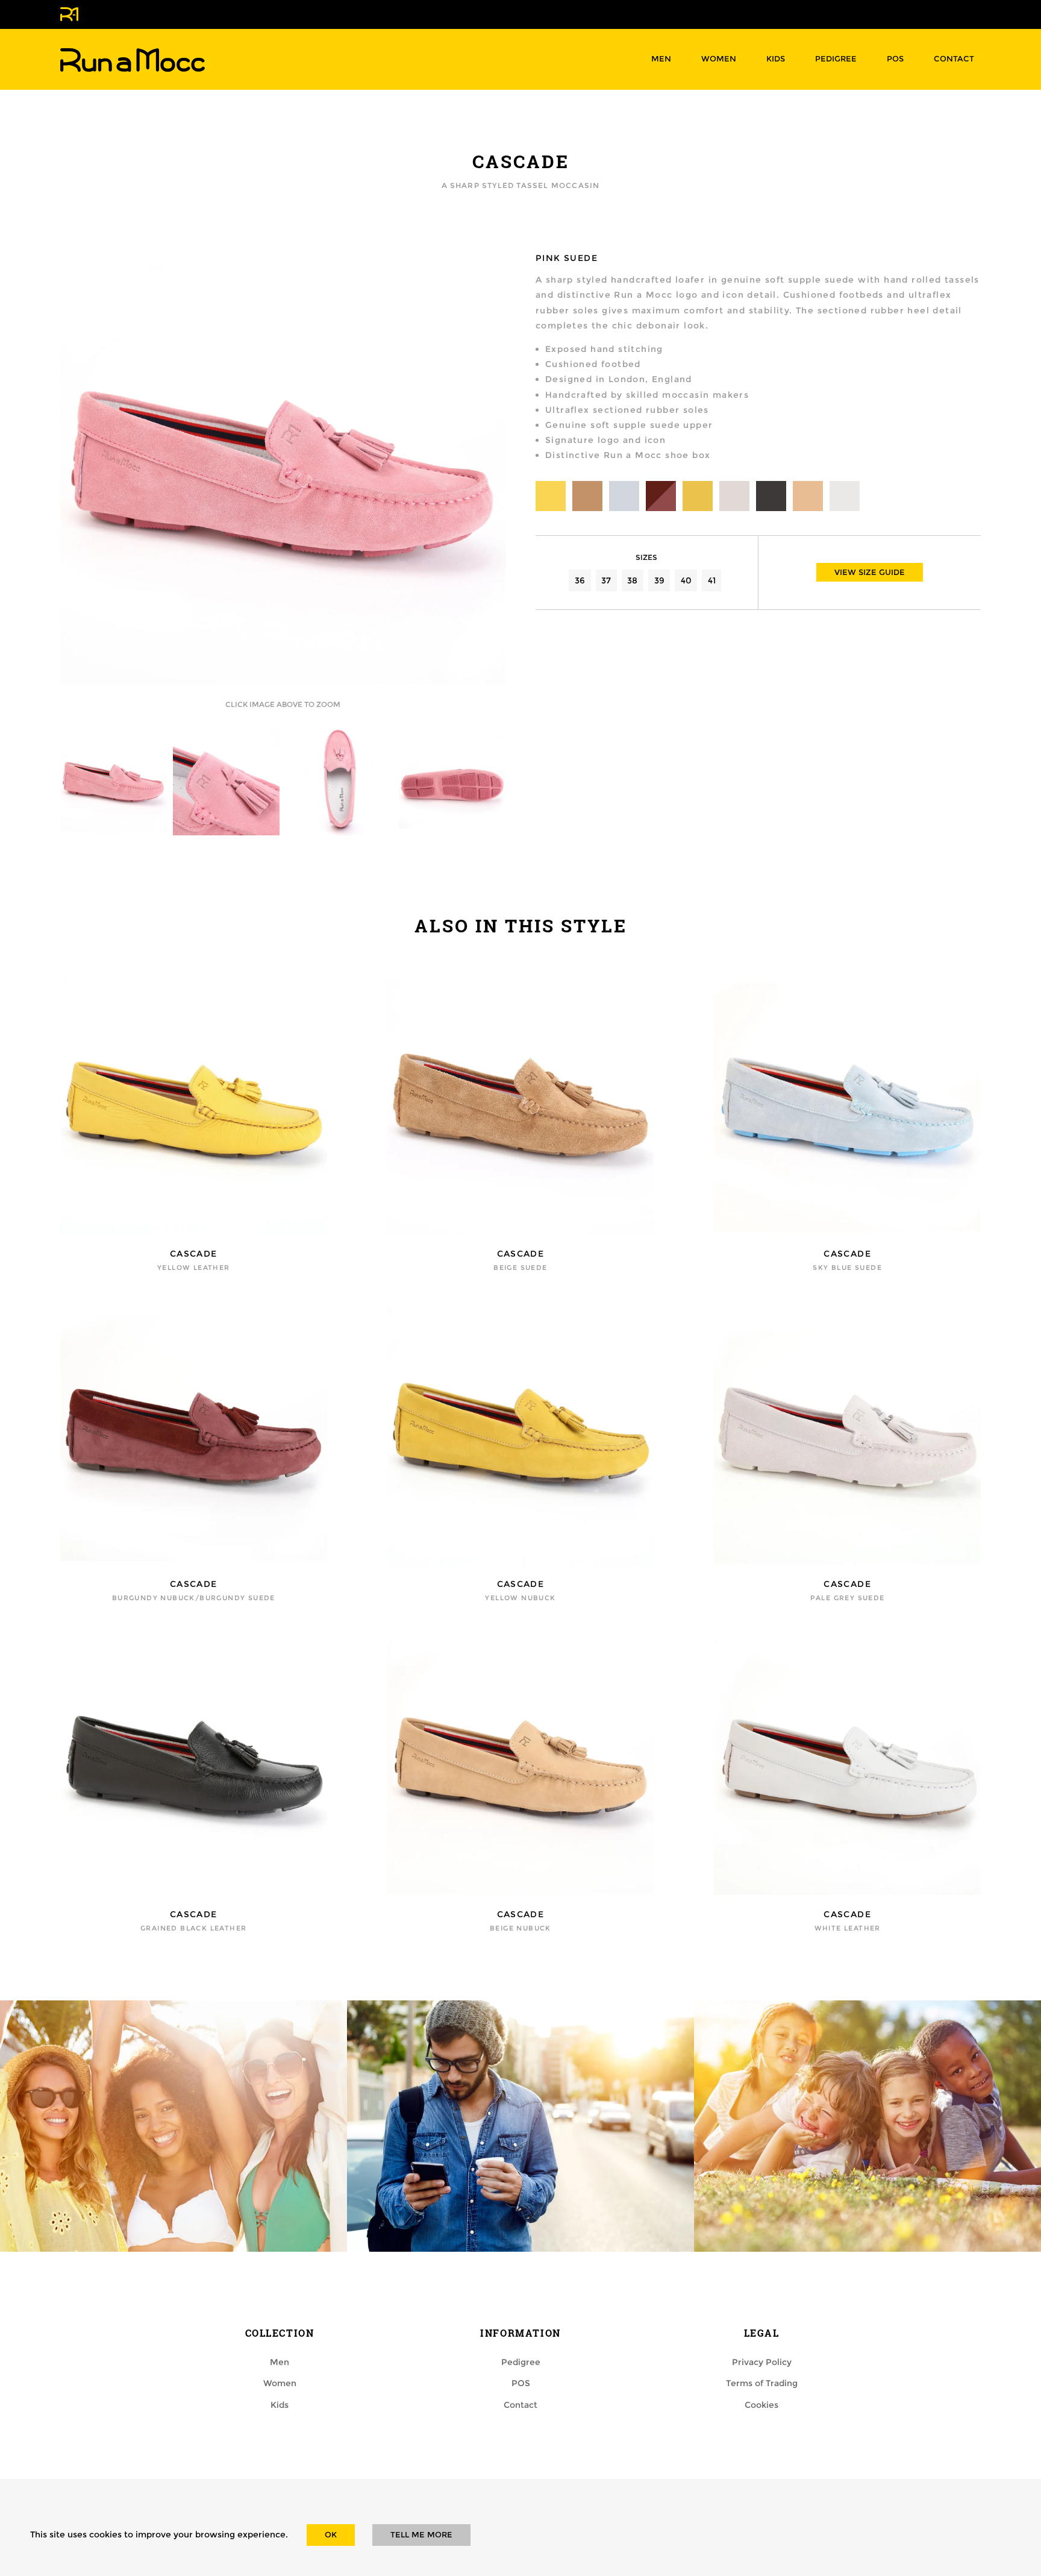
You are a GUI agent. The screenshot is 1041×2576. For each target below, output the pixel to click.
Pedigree (836, 59)
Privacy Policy (762, 2362)
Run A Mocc (133, 60)
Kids (776, 59)
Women (719, 59)
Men (661, 59)
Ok (331, 2535)
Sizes (646, 557)
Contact (954, 59)
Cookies (761, 2405)
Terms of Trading (762, 2383)
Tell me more (421, 2535)
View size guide (870, 572)
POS (895, 59)
